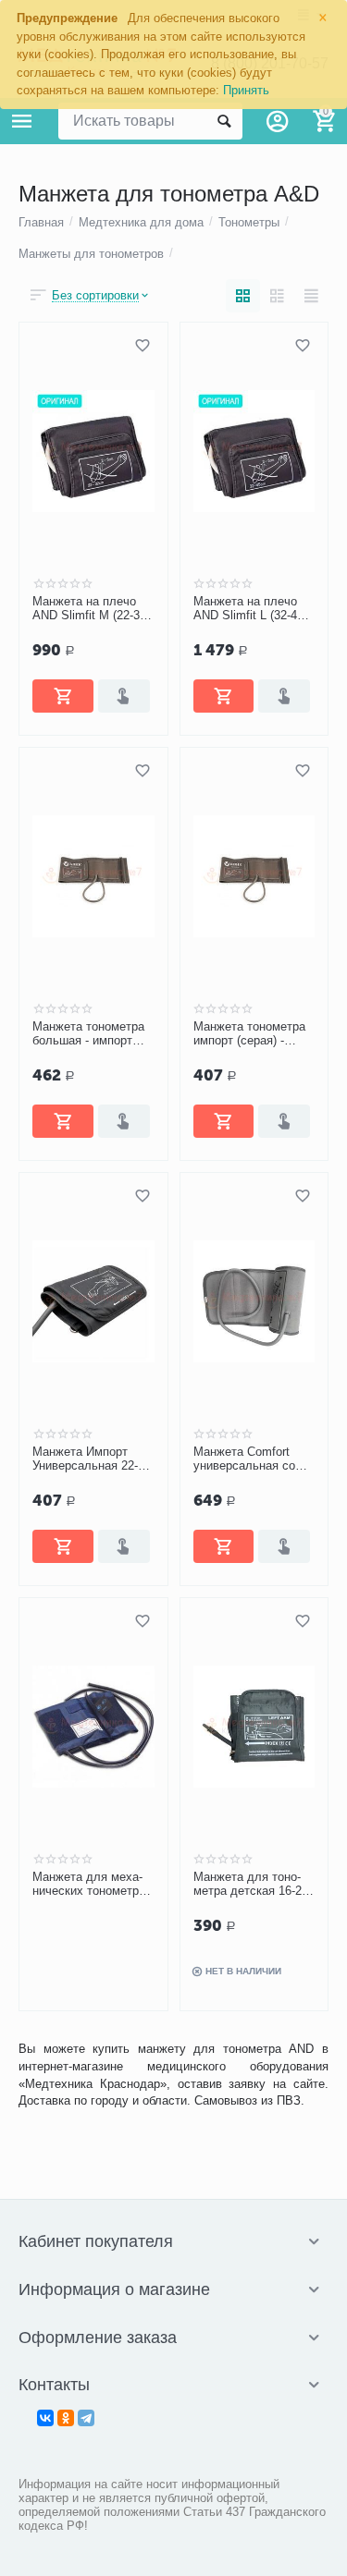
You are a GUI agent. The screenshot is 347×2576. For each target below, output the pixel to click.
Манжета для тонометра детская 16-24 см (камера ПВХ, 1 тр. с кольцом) (251, 1885)
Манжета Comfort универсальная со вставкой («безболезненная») (248, 1459)
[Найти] (224, 121)
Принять (246, 90)
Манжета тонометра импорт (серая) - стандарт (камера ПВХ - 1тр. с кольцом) (249, 1034)
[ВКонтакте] (45, 2418)
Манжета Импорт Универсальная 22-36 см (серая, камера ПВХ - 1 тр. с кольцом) (92, 1459)
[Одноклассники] (66, 2418)
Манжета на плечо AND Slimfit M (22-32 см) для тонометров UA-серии (89, 609)
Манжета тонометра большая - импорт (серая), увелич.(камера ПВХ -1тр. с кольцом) (88, 1034)
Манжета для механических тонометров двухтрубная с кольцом (92, 1885)
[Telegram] (86, 2418)
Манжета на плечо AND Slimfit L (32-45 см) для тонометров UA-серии (249, 609)
